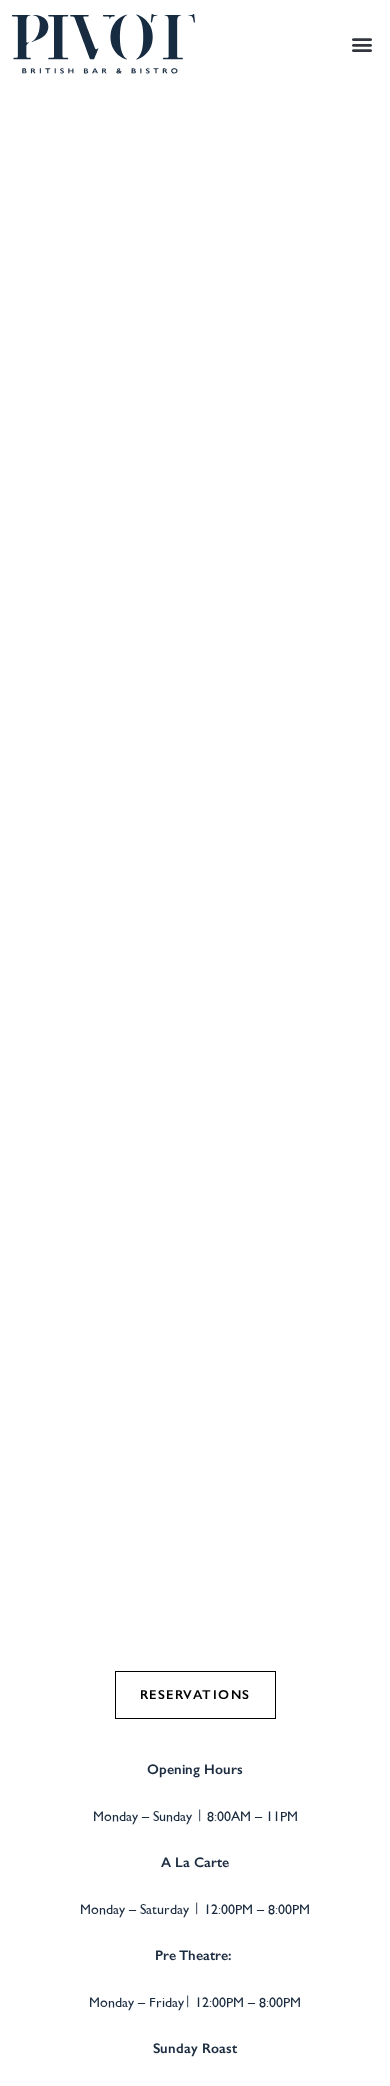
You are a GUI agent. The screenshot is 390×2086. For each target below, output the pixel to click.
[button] (361, 43)
